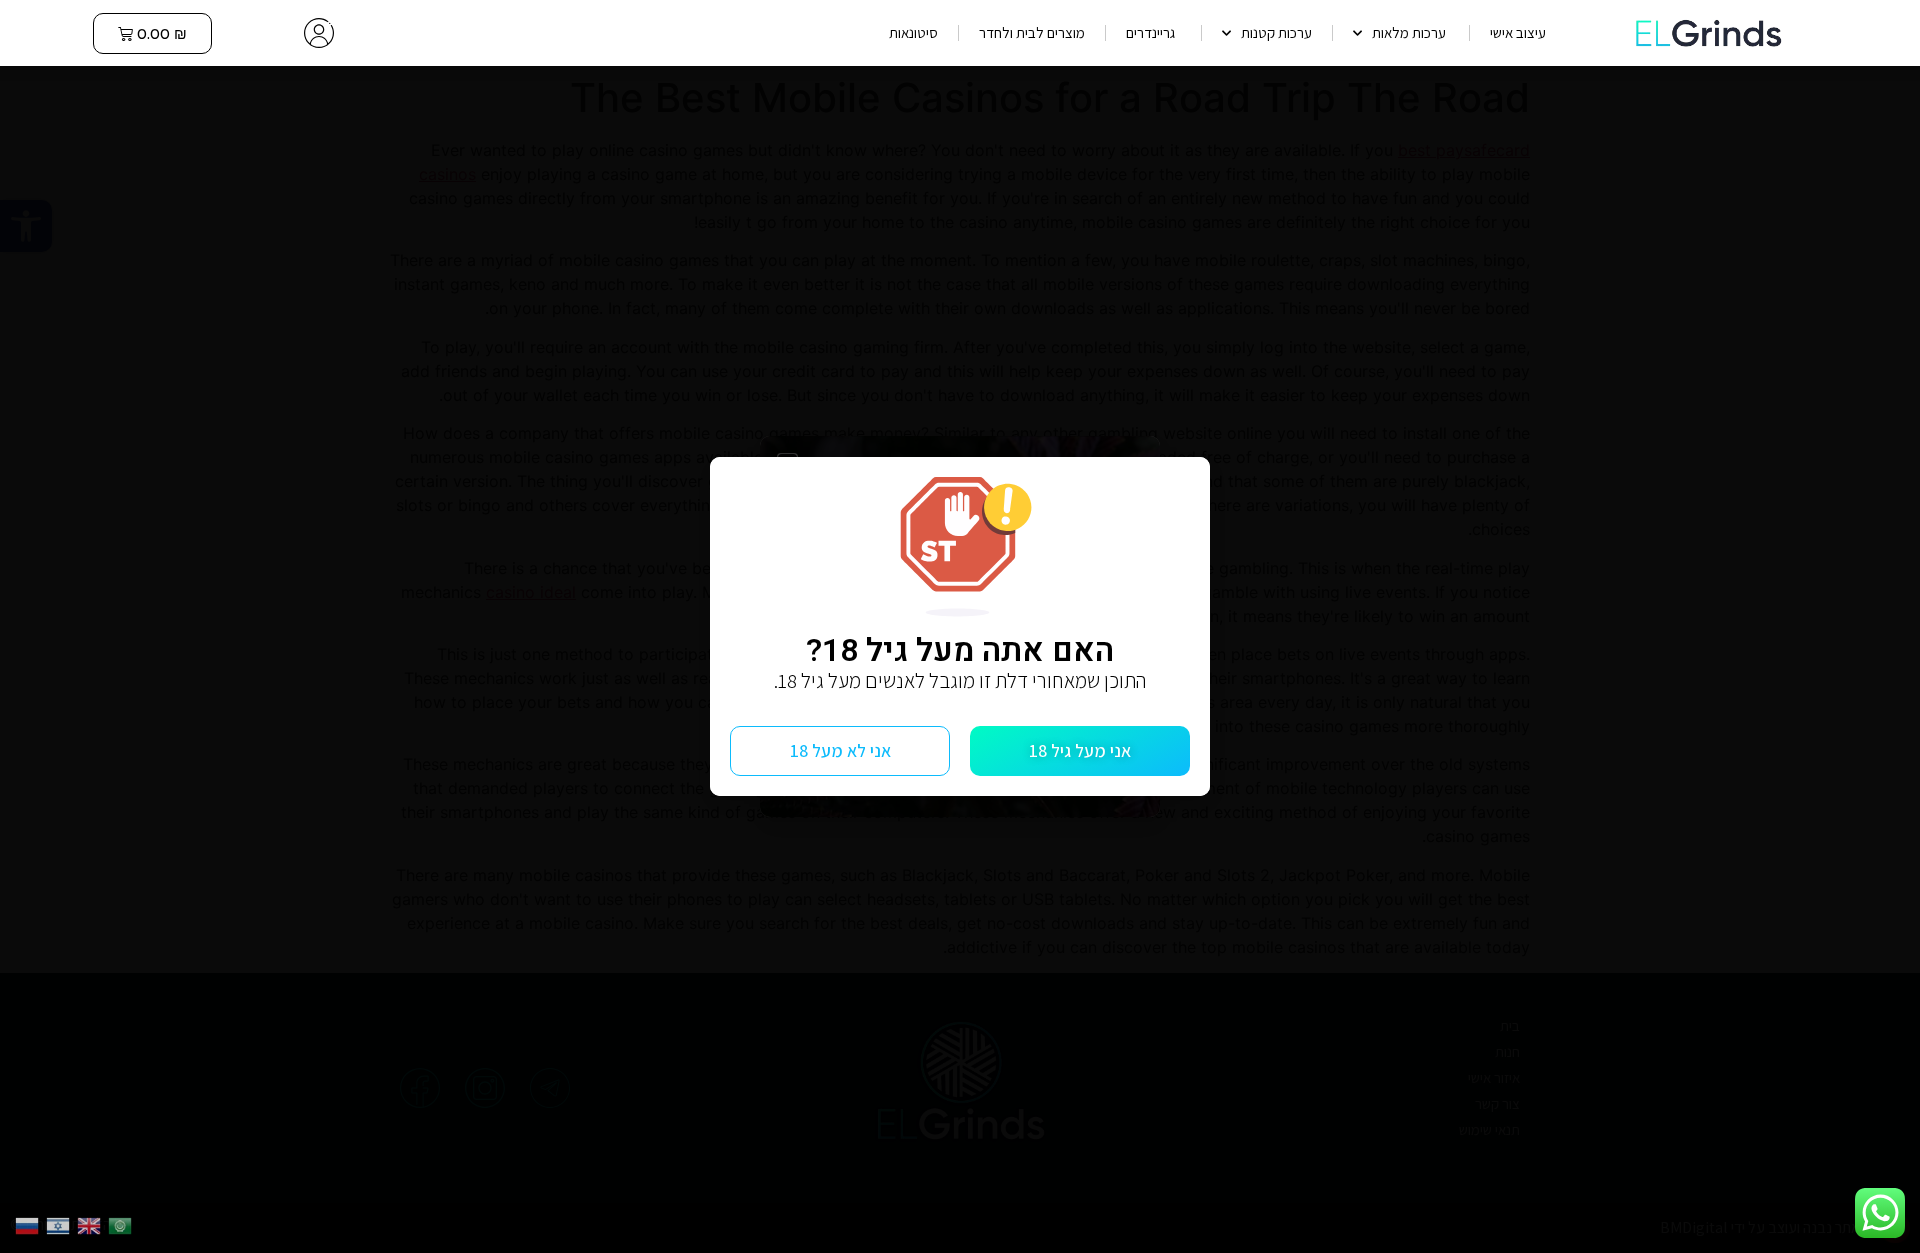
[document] (960, 626)
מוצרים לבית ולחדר (1032, 32)
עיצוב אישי (1518, 32)
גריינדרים (1153, 32)
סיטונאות (913, 32)
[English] (92, 1224)
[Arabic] (123, 1224)
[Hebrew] (61, 1224)
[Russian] (30, 1224)
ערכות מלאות (1410, 32)
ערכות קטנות (1276, 32)
